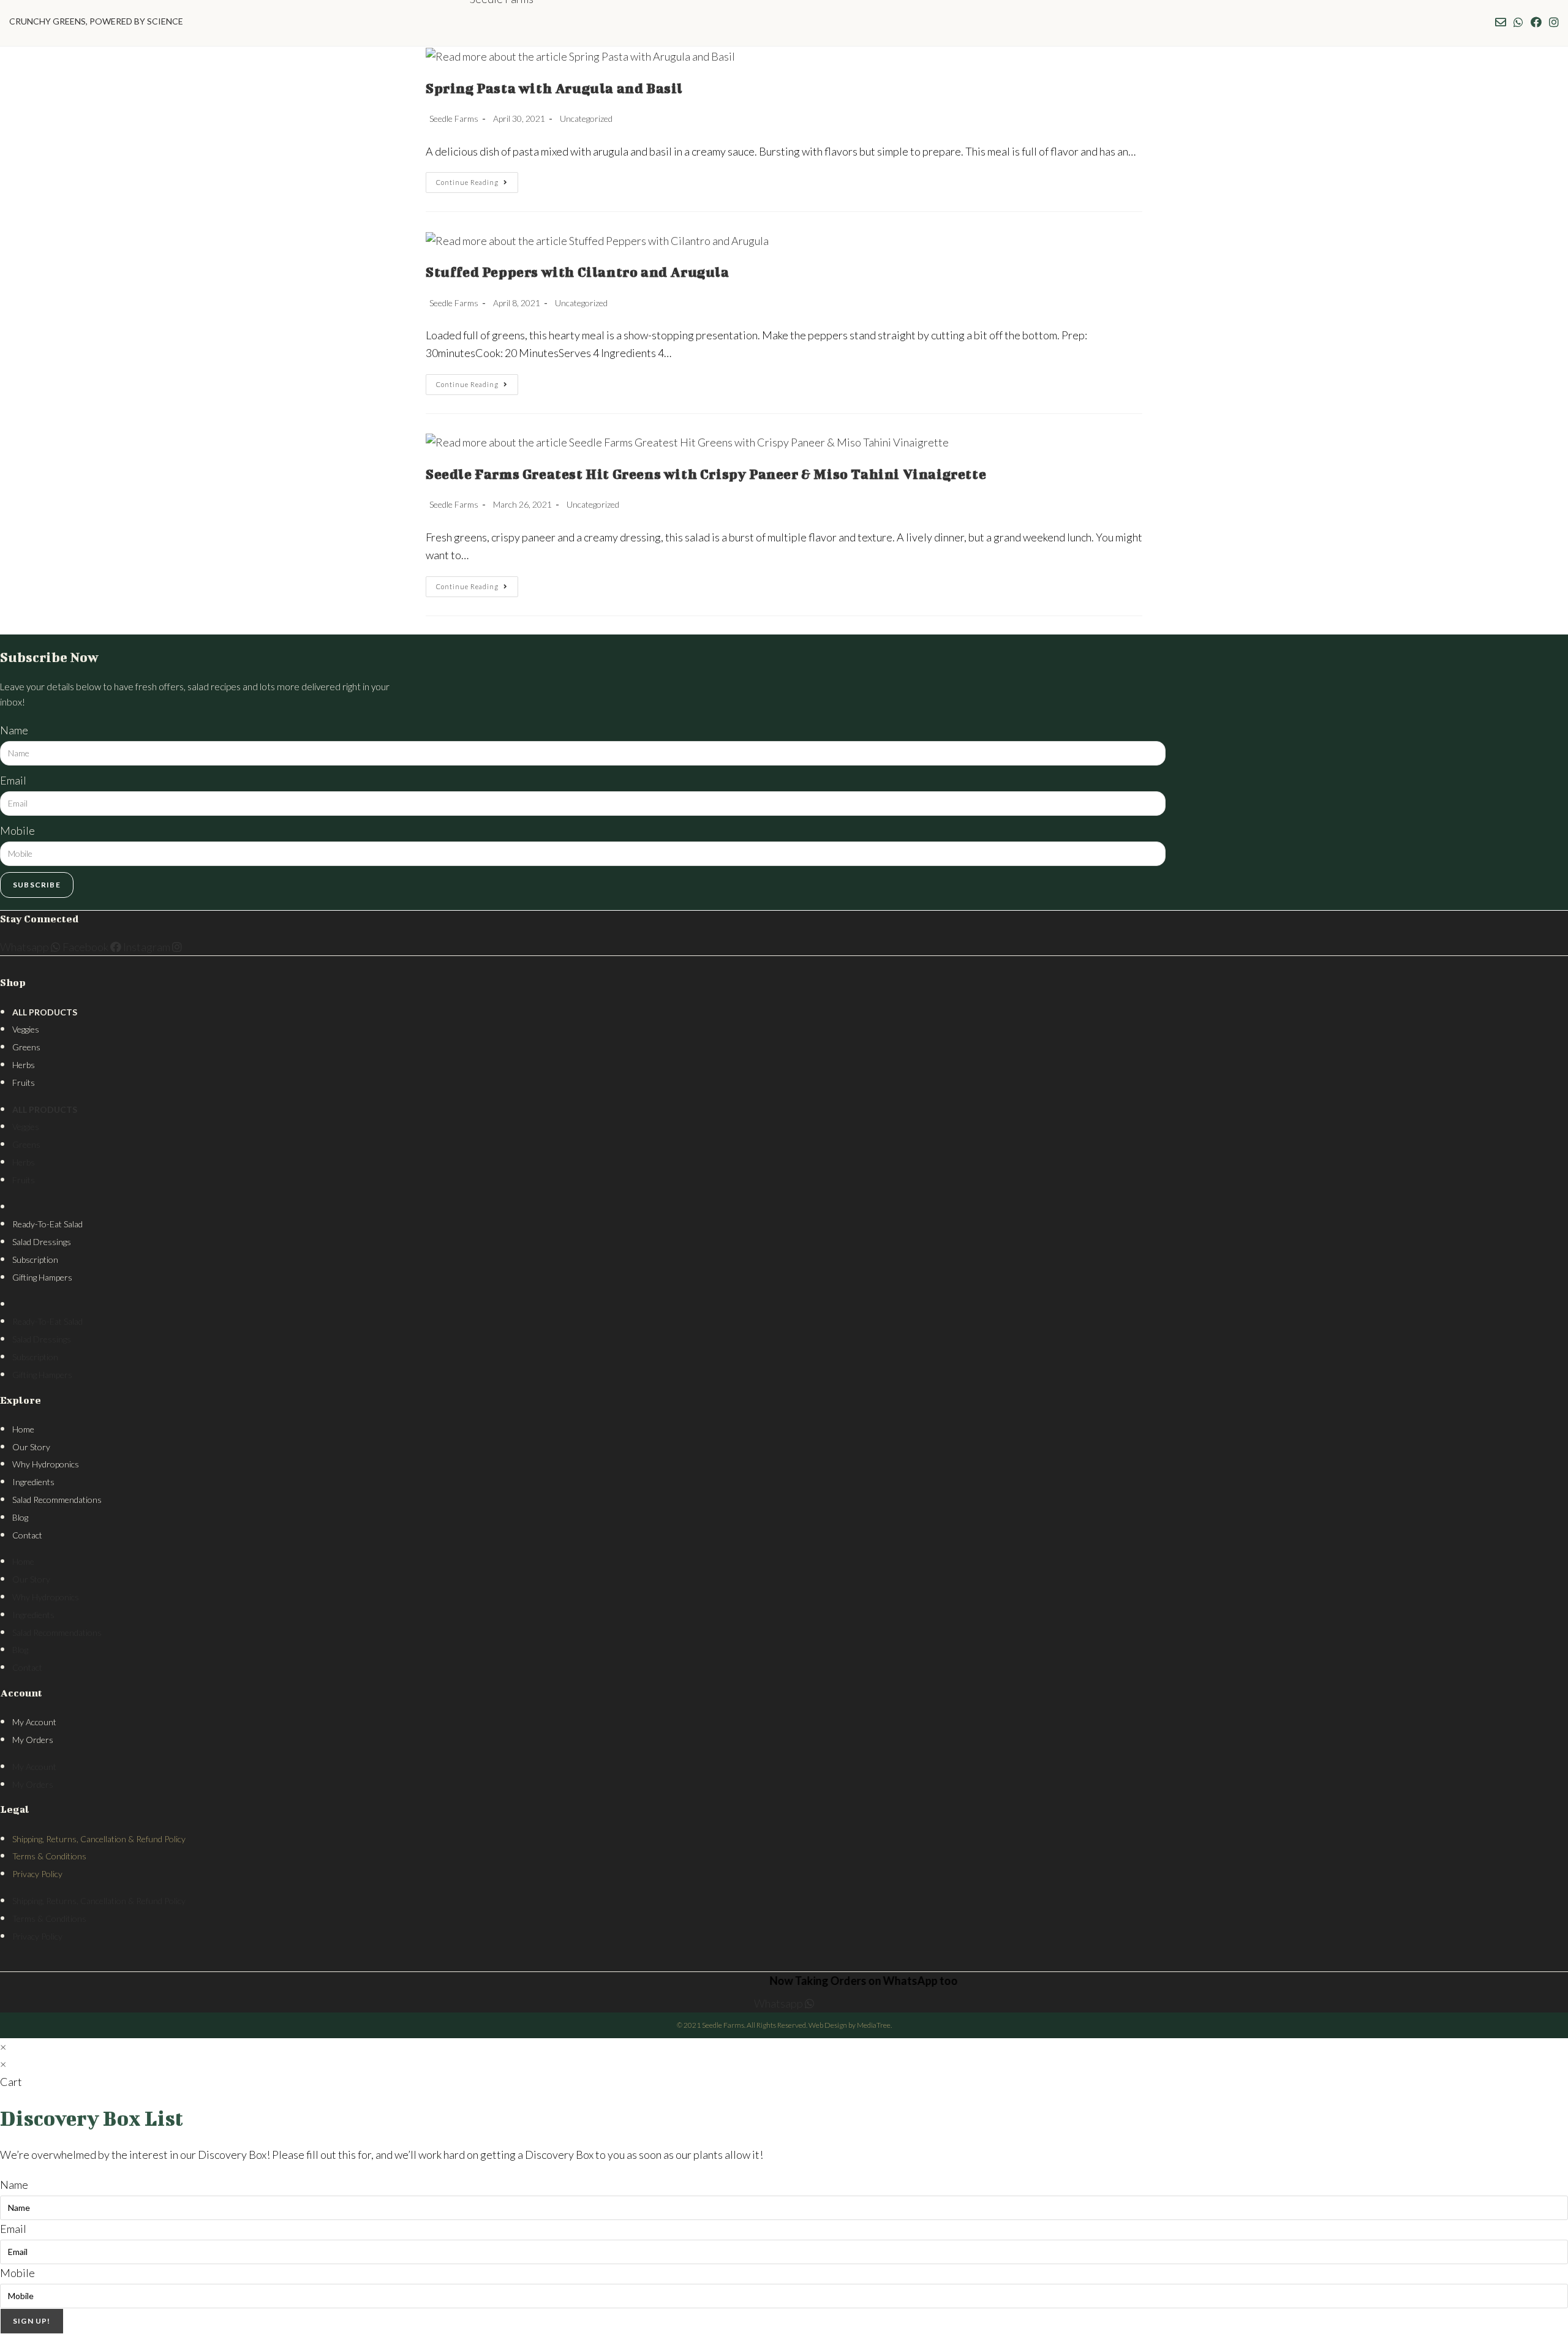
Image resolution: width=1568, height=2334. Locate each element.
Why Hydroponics (46, 1464)
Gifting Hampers (42, 1277)
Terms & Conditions (49, 1856)
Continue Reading (477, 185)
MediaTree (874, 2025)
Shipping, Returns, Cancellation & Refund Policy (99, 1839)
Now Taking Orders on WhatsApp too (820, 1981)
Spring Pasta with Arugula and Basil (554, 88)
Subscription (35, 1259)
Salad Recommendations (57, 1500)
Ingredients (33, 1482)
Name (14, 730)
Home (23, 1429)
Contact (27, 1535)
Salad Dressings (42, 1242)
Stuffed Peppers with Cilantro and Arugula (578, 272)
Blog (20, 1517)
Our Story (31, 1447)
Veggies (26, 1029)
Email (13, 780)
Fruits (24, 1082)
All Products (45, 1012)
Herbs (24, 1065)
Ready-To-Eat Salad (47, 1224)
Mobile (17, 830)
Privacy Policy (37, 1874)
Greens (26, 1047)
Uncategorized (586, 119)
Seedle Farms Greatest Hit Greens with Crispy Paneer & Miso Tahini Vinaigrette (706, 474)
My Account (34, 1722)
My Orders (33, 1740)
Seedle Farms (454, 119)
